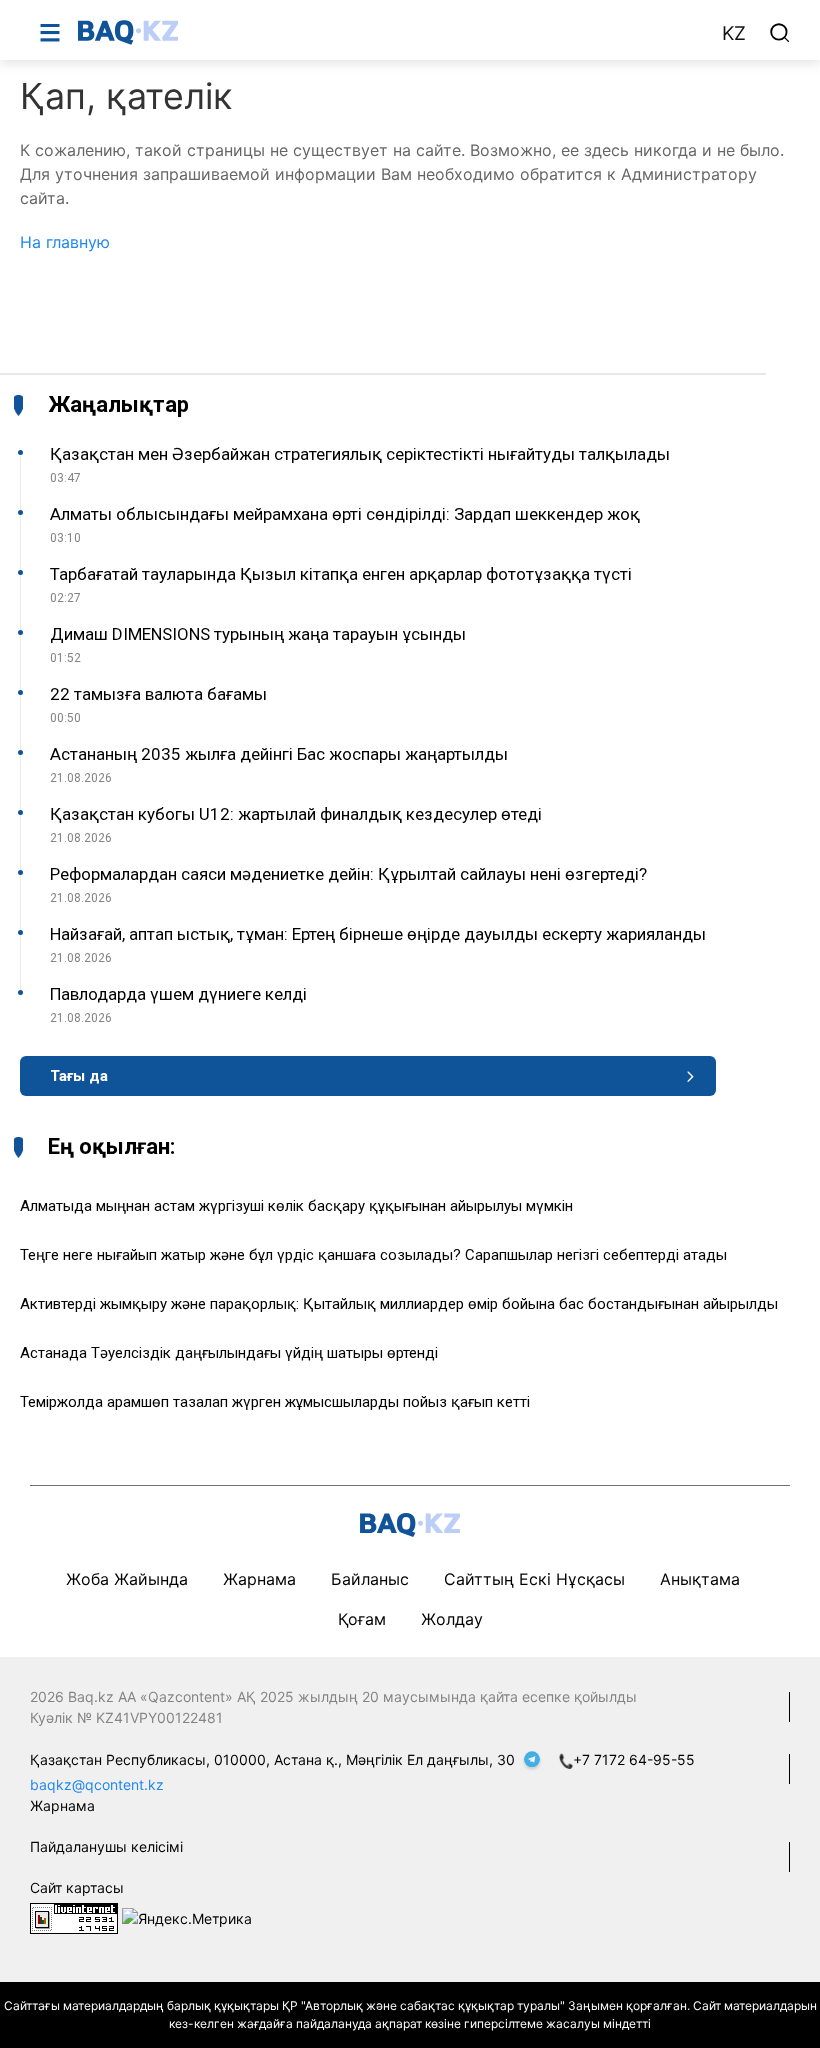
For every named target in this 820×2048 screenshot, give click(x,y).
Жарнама (259, 1579)
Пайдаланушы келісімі (106, 1846)
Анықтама (700, 1579)
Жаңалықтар (118, 405)
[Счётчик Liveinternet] (74, 1917)
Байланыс (370, 1579)
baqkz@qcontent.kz (97, 1784)
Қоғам (362, 1619)
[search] (780, 33)
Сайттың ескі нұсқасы (534, 1579)
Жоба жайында (127, 1579)
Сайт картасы (77, 1887)
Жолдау (452, 1619)
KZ (734, 33)
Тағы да (79, 1076)
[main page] (389, 32)
